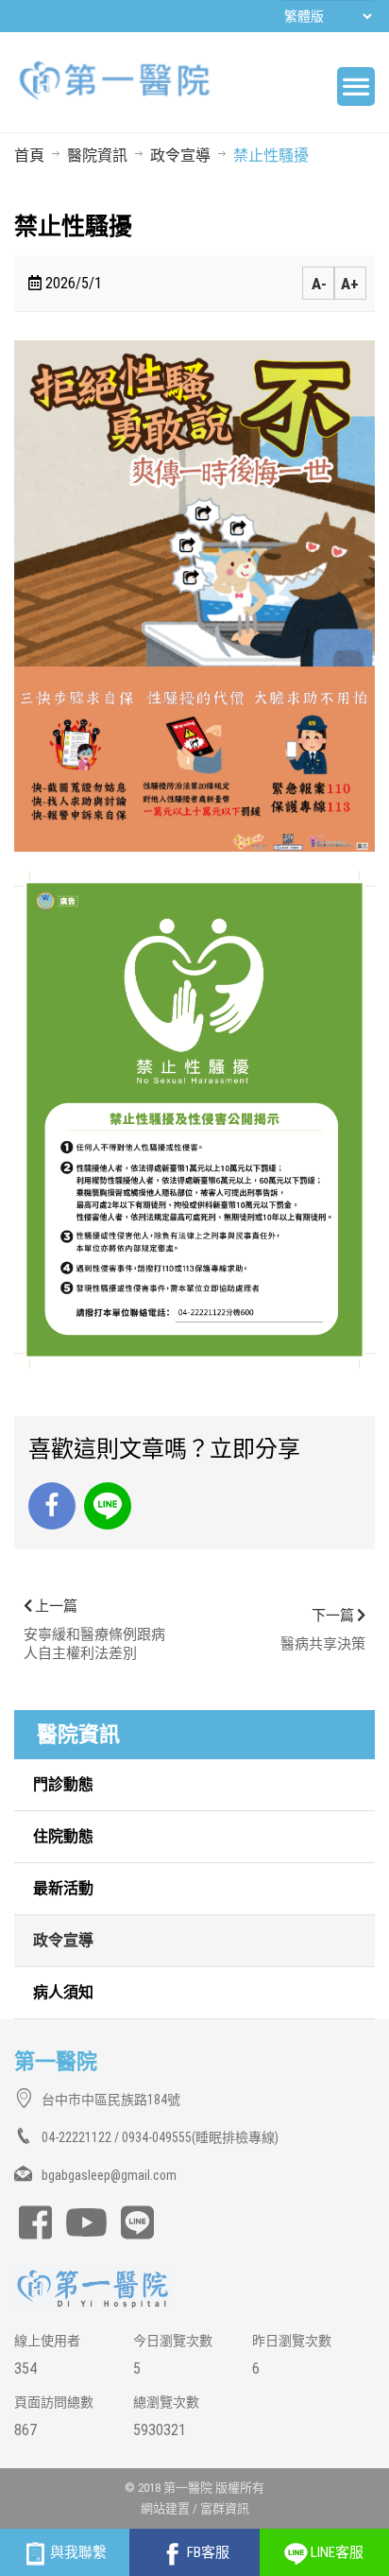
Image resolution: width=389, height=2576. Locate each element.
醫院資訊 (97, 156)
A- (319, 284)
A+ (350, 284)
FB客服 (207, 2552)
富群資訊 (225, 2508)
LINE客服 (336, 2552)
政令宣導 (180, 156)
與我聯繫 (77, 2552)
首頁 (29, 156)
